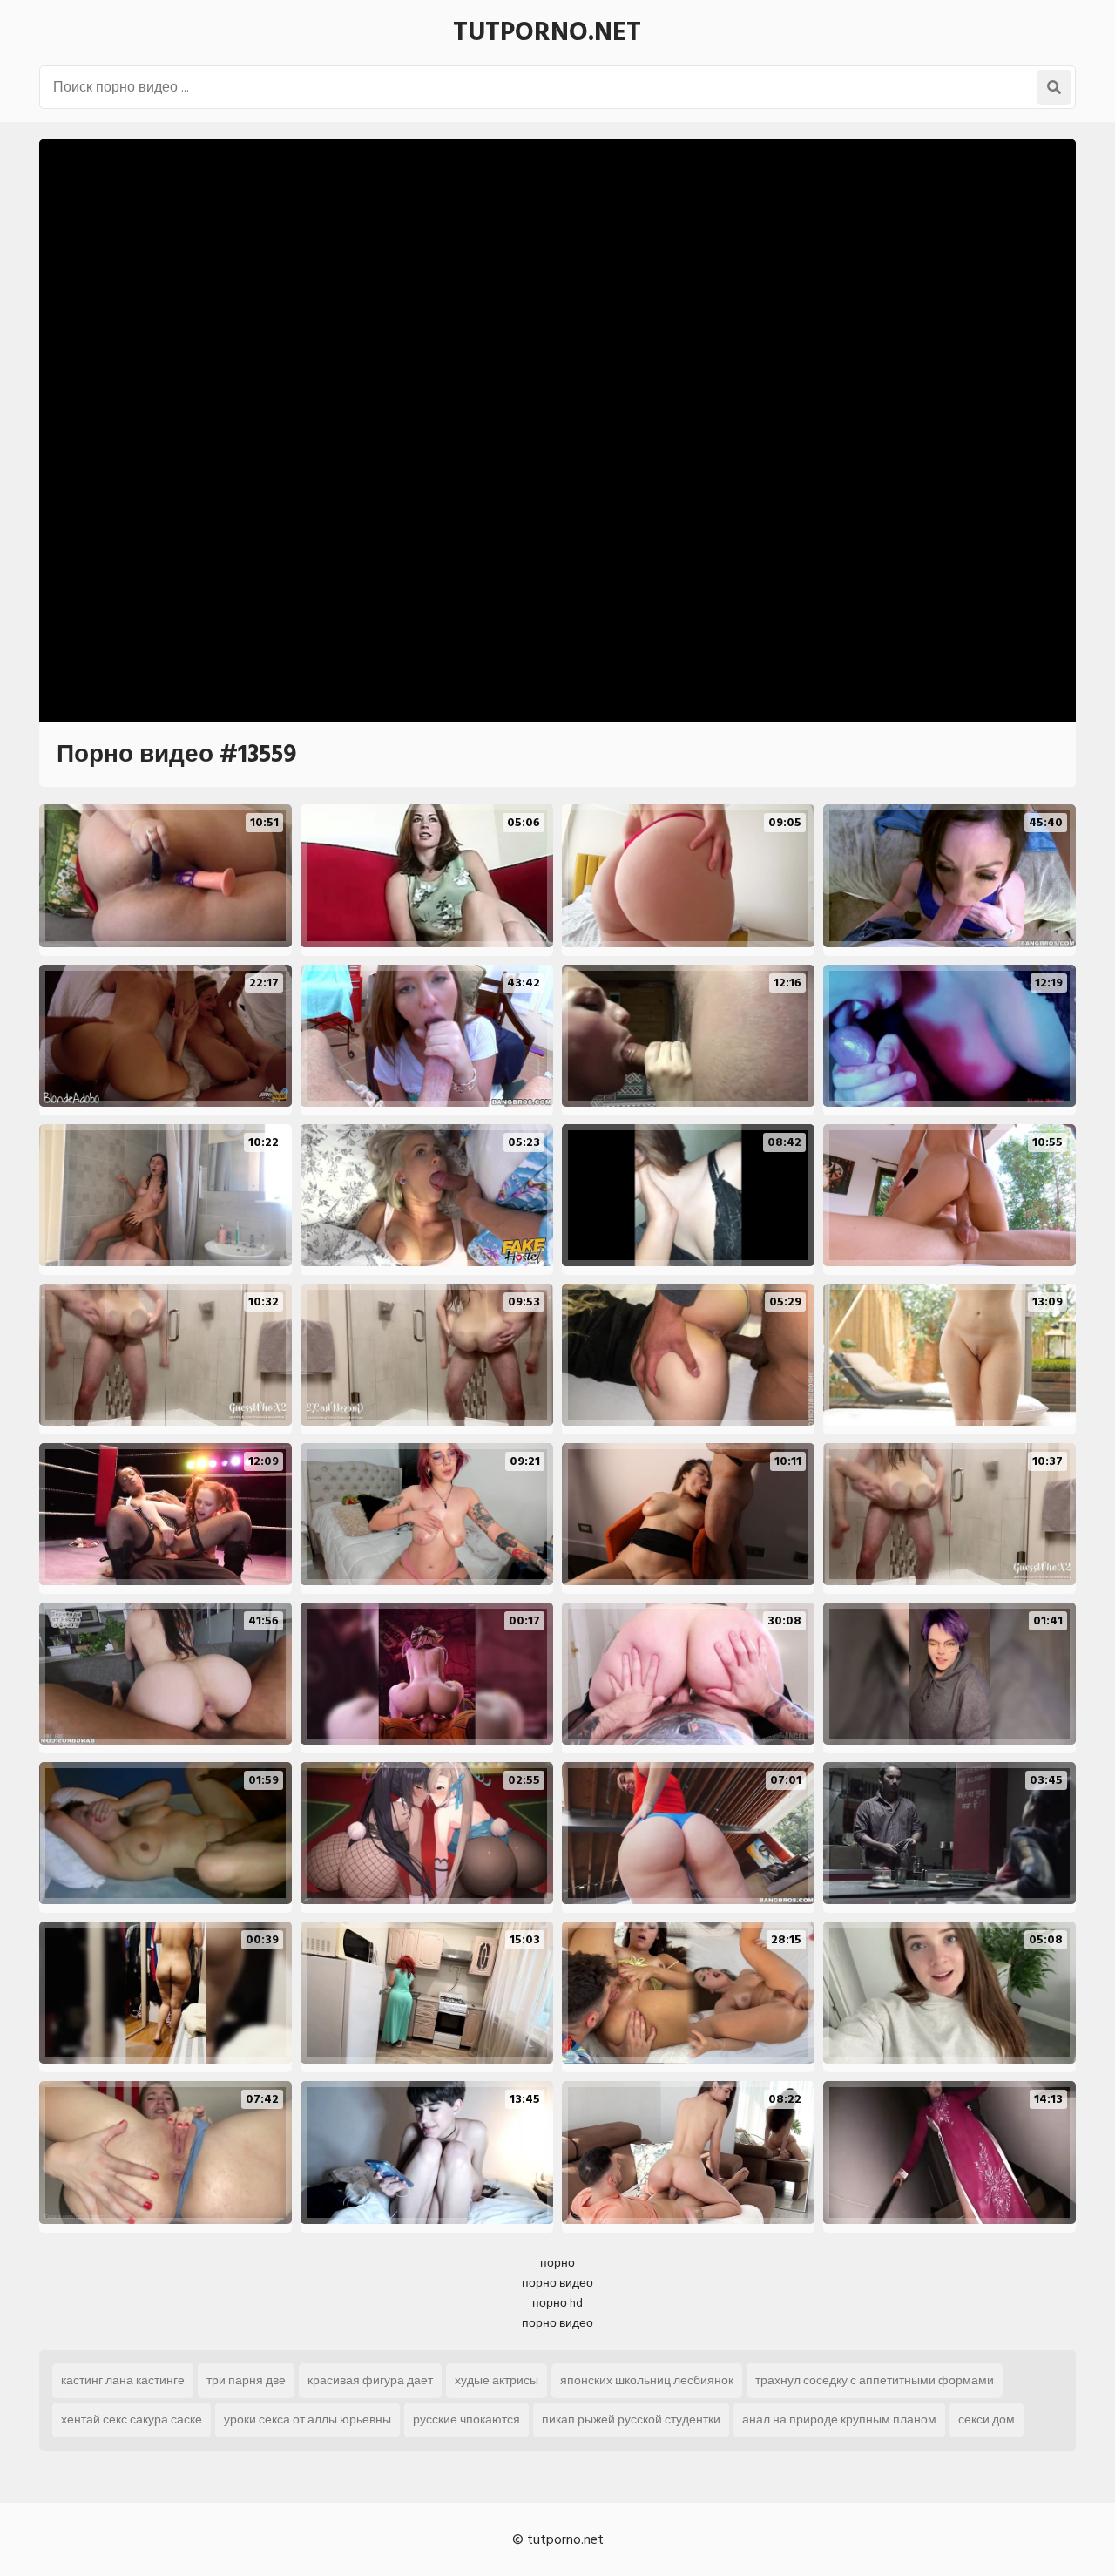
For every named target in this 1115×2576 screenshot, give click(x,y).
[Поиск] (1054, 87)
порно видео (557, 2283)
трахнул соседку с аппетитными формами (875, 2380)
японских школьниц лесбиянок (647, 2380)
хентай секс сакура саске (132, 2420)
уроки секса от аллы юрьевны (307, 2420)
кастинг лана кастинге (123, 2380)
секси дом (987, 2420)
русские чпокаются (466, 2420)
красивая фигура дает (370, 2380)
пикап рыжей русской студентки (631, 2420)
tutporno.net (547, 32)
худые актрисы (497, 2380)
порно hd (557, 2303)
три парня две (246, 2380)
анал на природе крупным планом (839, 2420)
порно (557, 2263)
